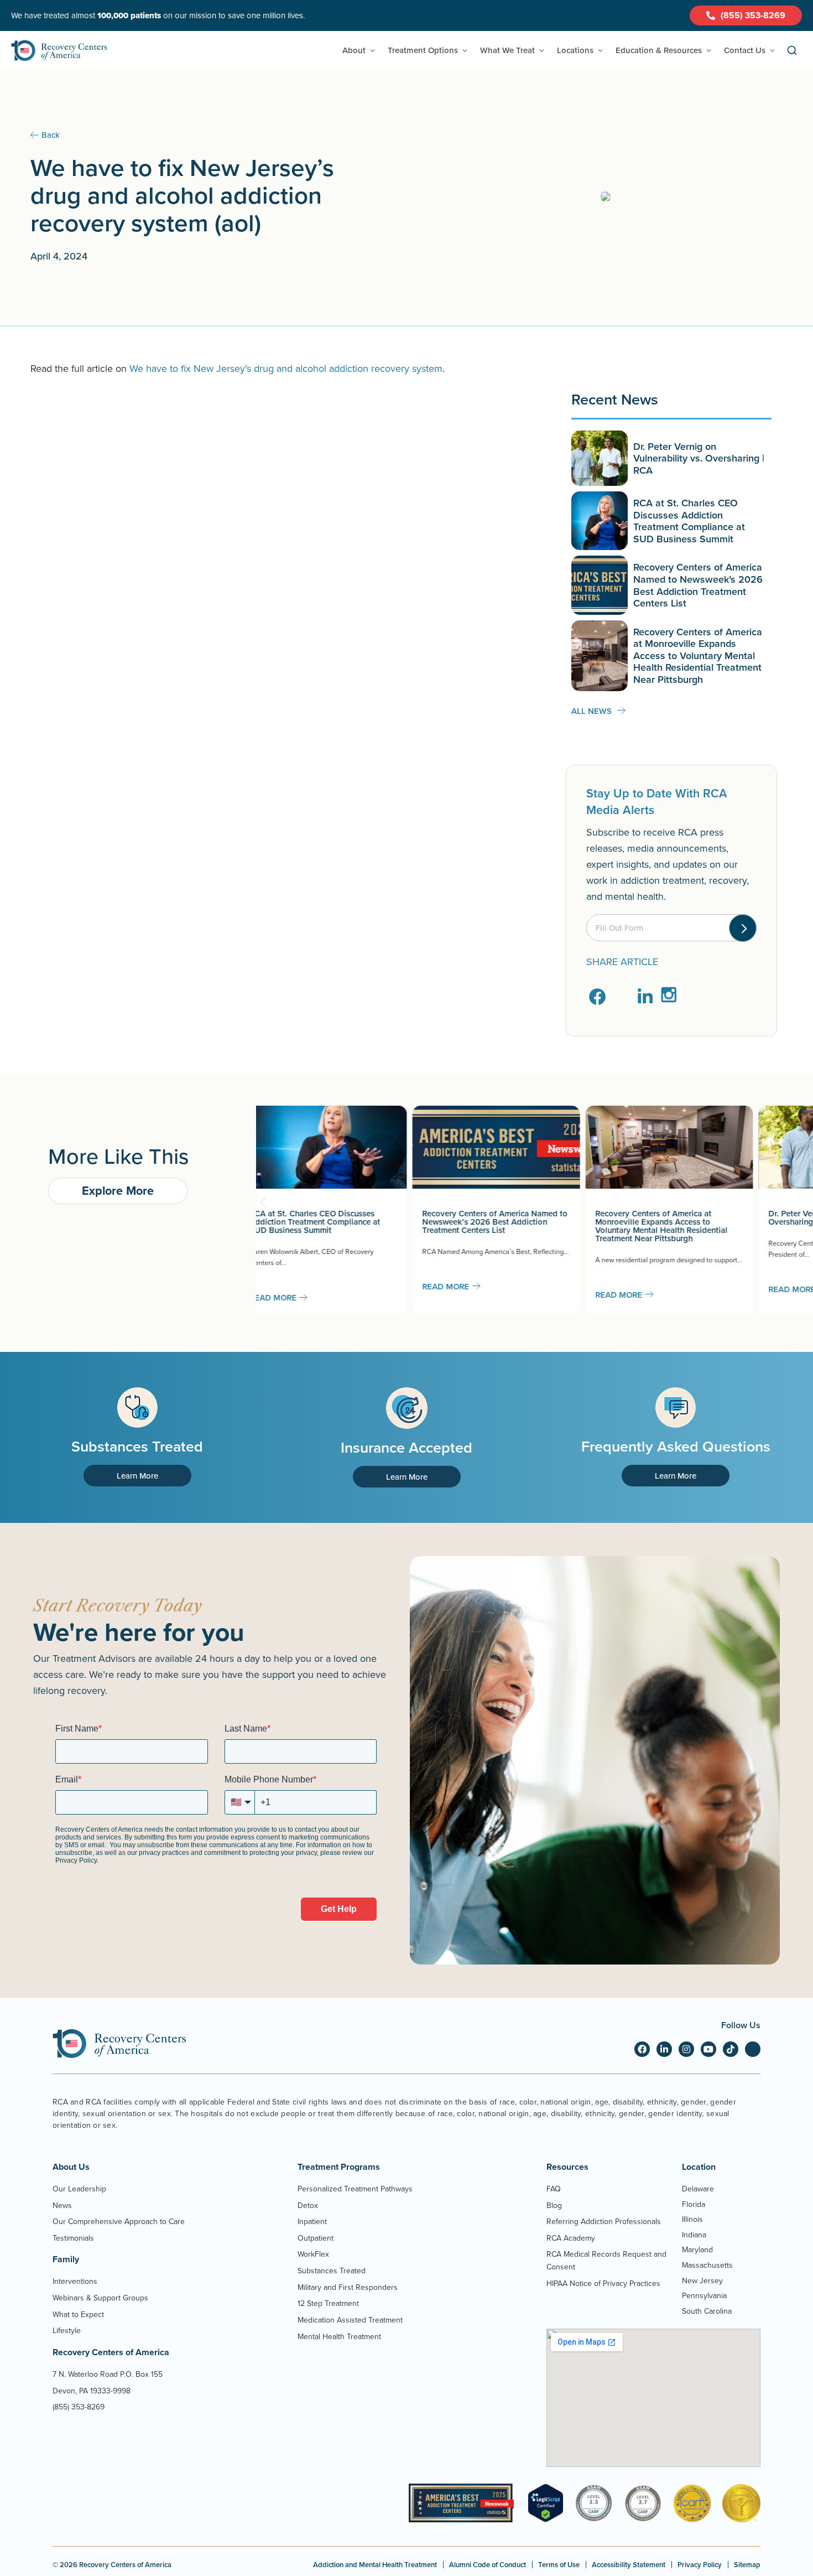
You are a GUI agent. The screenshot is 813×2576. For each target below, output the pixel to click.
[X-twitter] (753, 2049)
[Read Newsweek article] (461, 2503)
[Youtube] (708, 2049)
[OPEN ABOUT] (372, 51)
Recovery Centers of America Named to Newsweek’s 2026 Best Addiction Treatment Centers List (698, 585)
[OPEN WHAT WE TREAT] (542, 51)
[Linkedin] (664, 2049)
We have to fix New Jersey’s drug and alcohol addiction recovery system (286, 368)
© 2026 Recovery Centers (112, 2565)
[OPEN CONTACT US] (772, 51)
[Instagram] (686, 2049)
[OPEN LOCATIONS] (600, 51)
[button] (598, 997)
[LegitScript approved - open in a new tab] (546, 2519)
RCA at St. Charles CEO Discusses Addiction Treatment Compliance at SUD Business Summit (689, 521)
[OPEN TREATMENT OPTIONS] (465, 51)
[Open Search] (792, 51)
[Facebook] (642, 2049)
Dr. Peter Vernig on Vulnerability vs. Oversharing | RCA (699, 458)
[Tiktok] (731, 2049)
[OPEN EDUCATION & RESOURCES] (709, 51)
